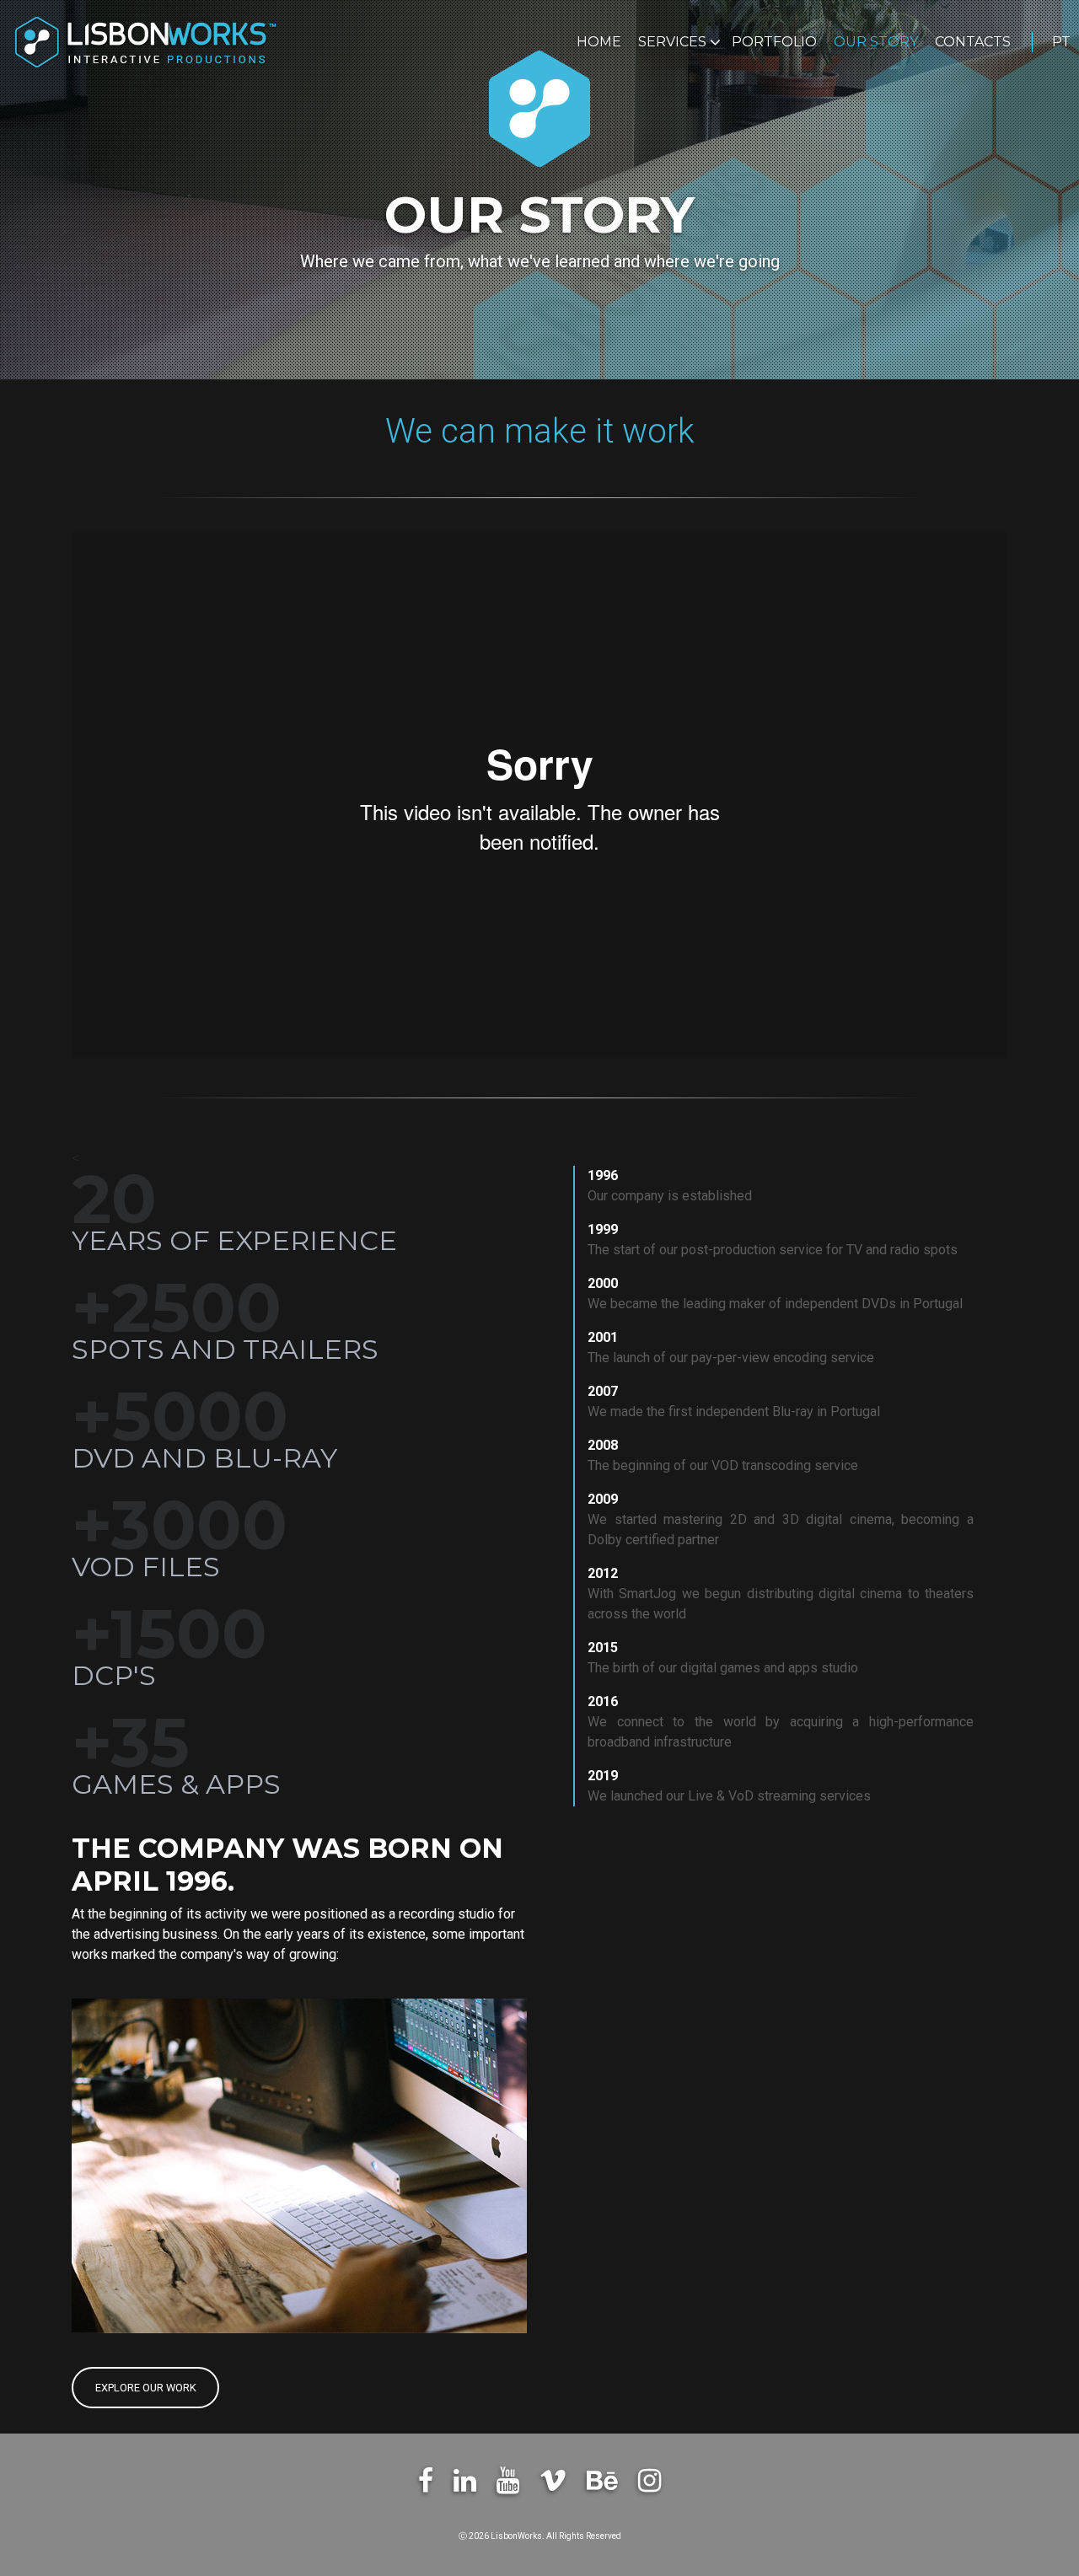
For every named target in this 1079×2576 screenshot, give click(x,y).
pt (1061, 42)
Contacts (973, 42)
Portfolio (774, 42)
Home (599, 42)
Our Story (876, 42)
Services (674, 42)
